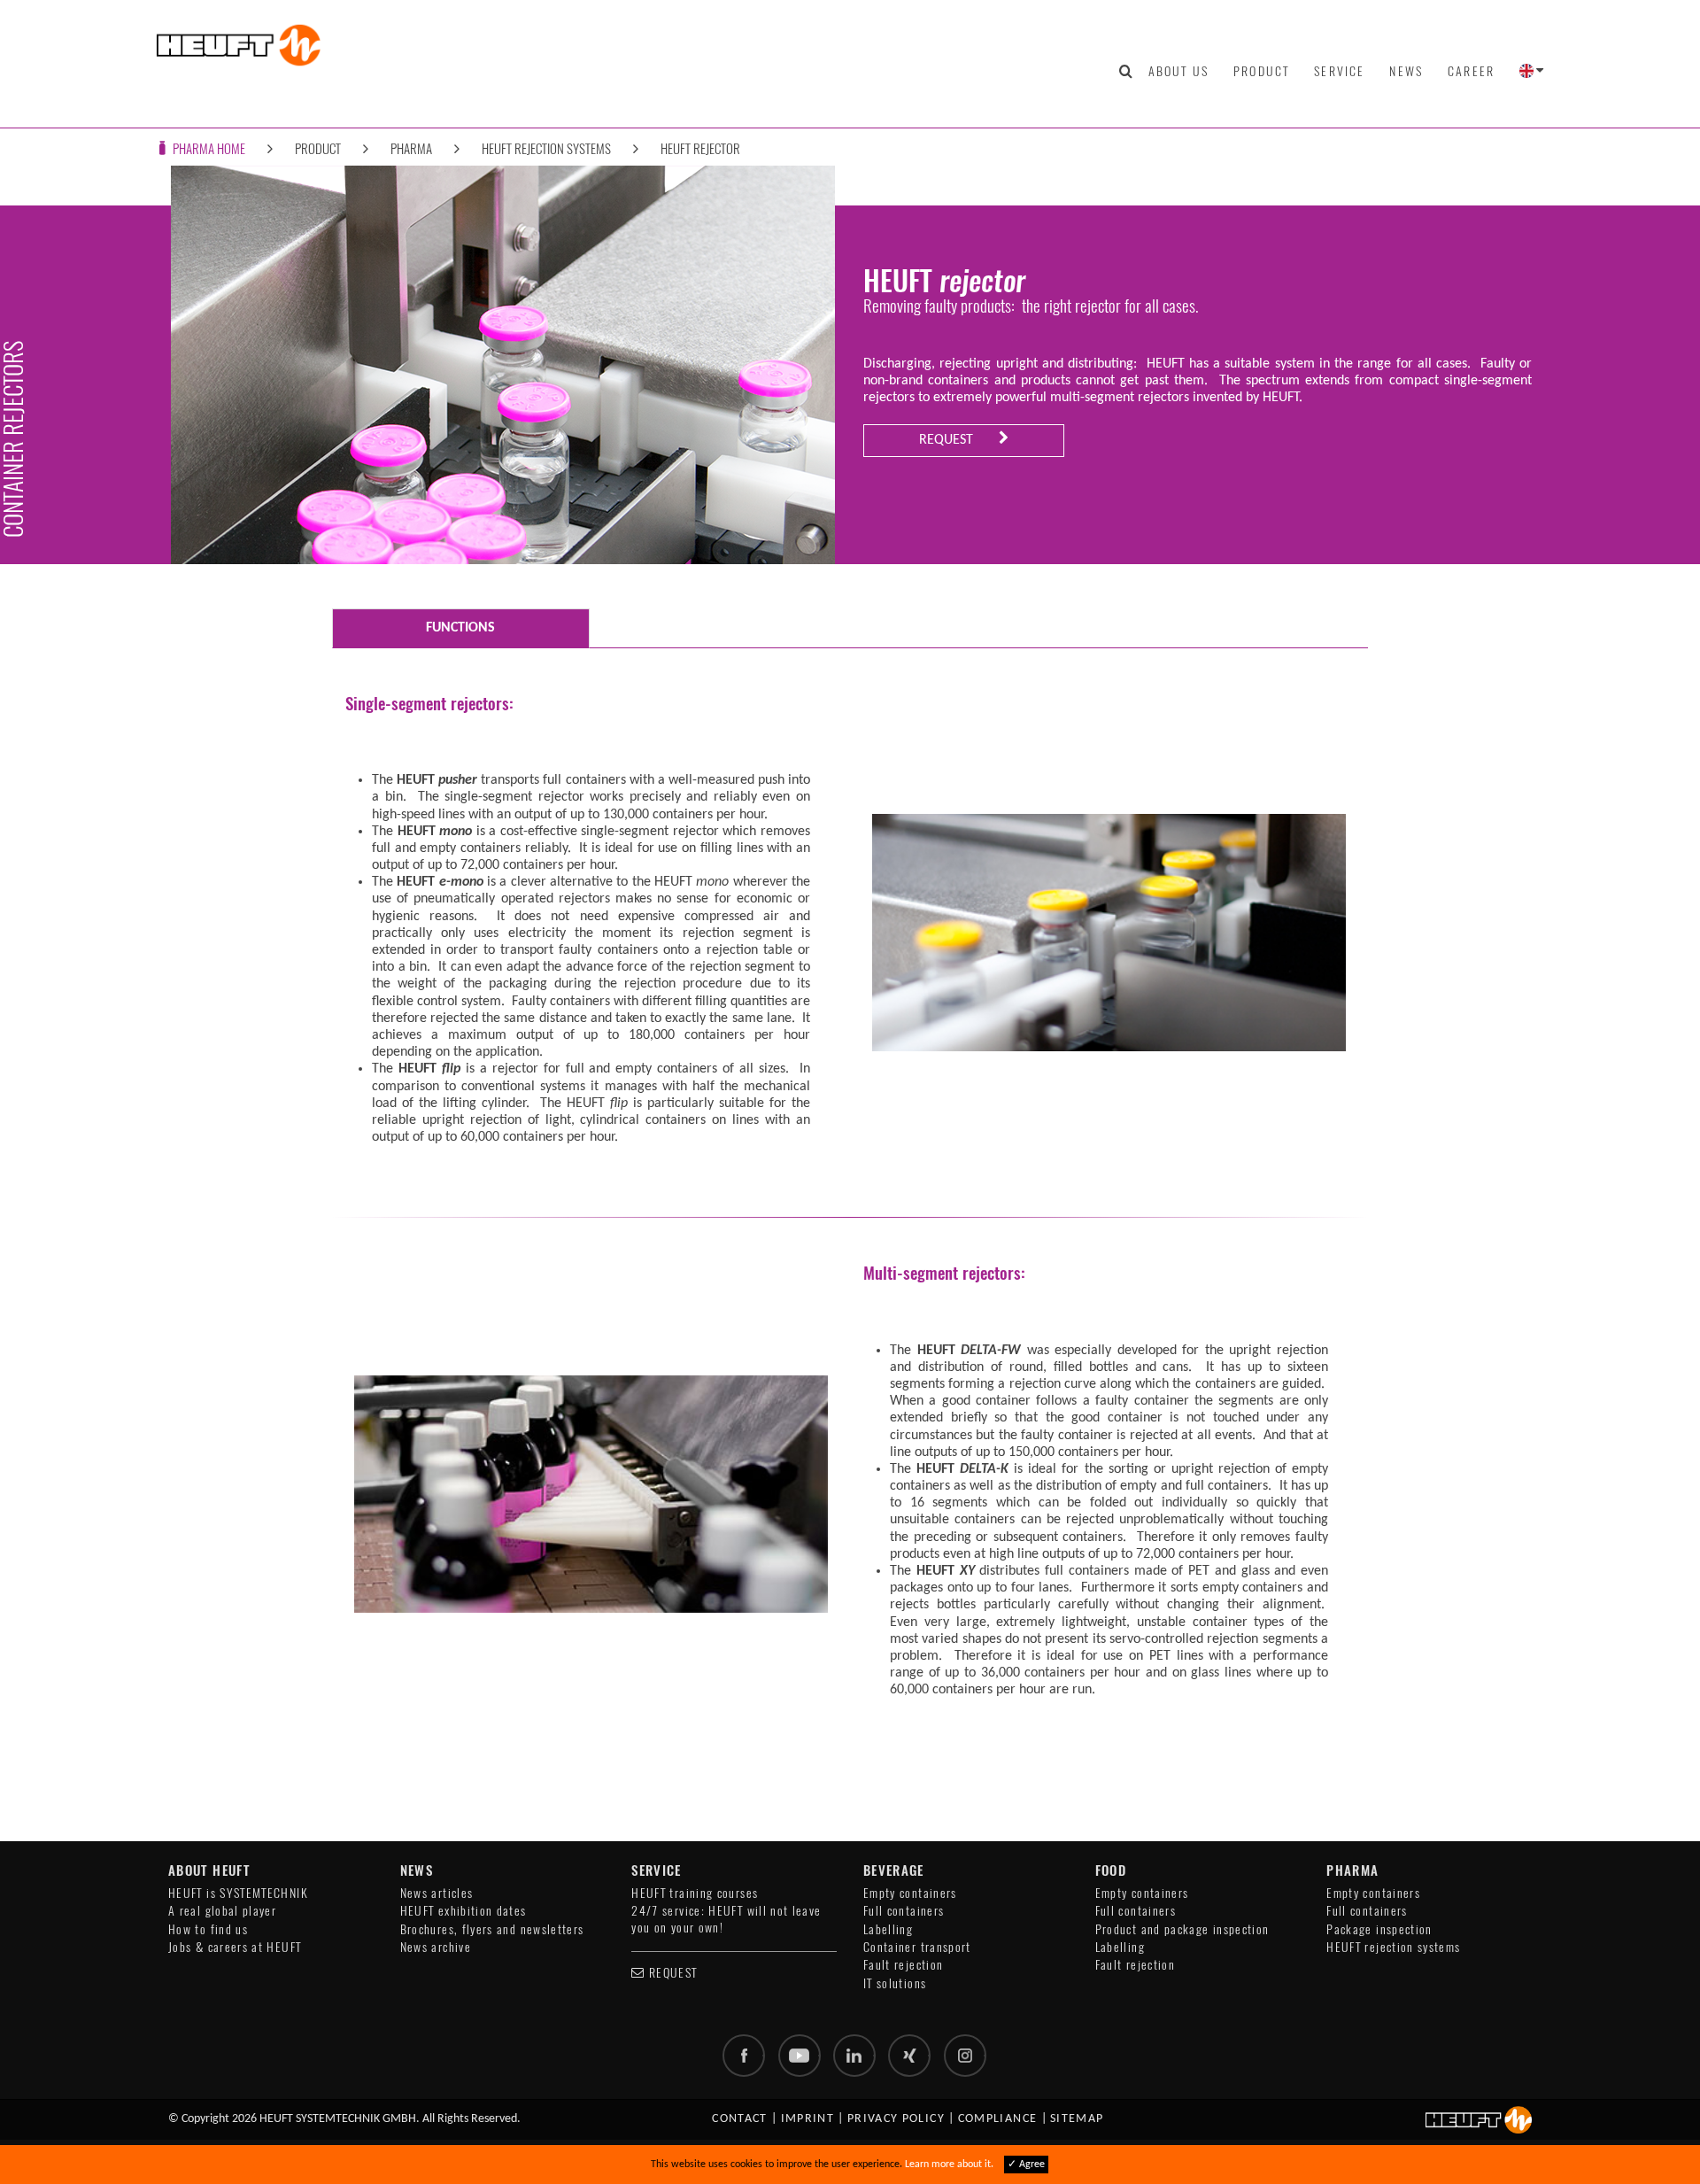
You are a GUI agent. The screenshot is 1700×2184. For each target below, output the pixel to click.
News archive (436, 1947)
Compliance (998, 2119)
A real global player (222, 1911)
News (1406, 71)
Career (1471, 71)
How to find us (208, 1929)
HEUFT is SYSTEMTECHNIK (238, 1893)
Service (1339, 71)
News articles (437, 1893)
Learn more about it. (949, 2165)
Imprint (808, 2119)
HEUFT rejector (700, 148)
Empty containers (910, 1893)
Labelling (888, 1929)
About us (1178, 71)
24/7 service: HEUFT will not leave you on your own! (726, 1919)
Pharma (411, 148)
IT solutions (895, 1983)
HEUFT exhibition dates (464, 1911)
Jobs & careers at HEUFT (235, 1947)
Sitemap (1077, 2119)
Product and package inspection (1182, 1929)
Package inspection (1379, 1929)
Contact (740, 2119)
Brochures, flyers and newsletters (492, 1929)
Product (1261, 71)
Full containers (904, 1911)
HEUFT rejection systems (546, 148)
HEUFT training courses (695, 1893)
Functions (460, 628)
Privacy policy (896, 2119)
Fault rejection (903, 1965)
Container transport (917, 1947)
